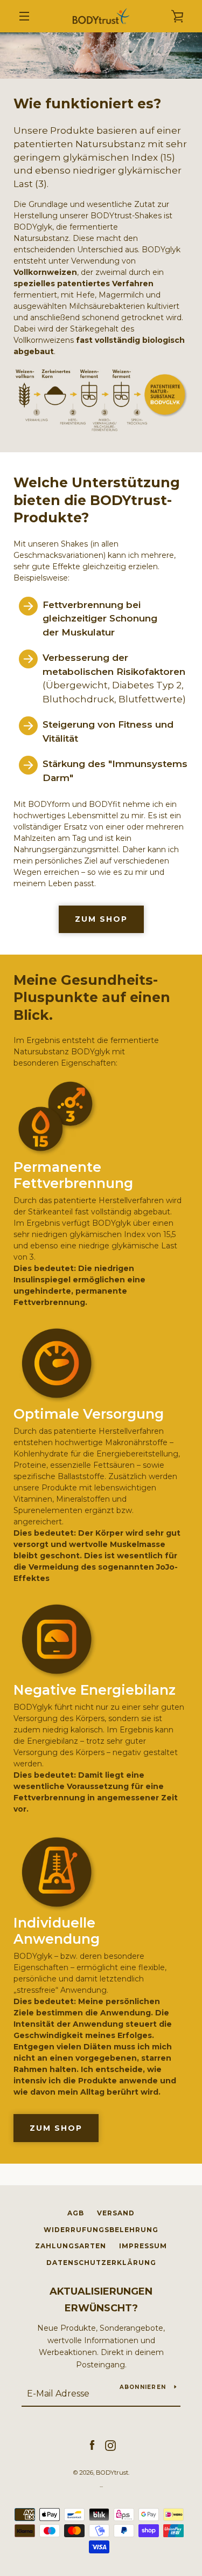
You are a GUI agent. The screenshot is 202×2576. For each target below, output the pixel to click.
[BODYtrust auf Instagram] (110, 2445)
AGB (76, 2213)
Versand (116, 2213)
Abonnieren (143, 2387)
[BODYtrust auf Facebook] (92, 2445)
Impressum (143, 2246)
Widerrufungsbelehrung (101, 2230)
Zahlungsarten (71, 2246)
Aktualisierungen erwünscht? (101, 2300)
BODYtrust (112, 2473)
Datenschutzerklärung (101, 2263)
